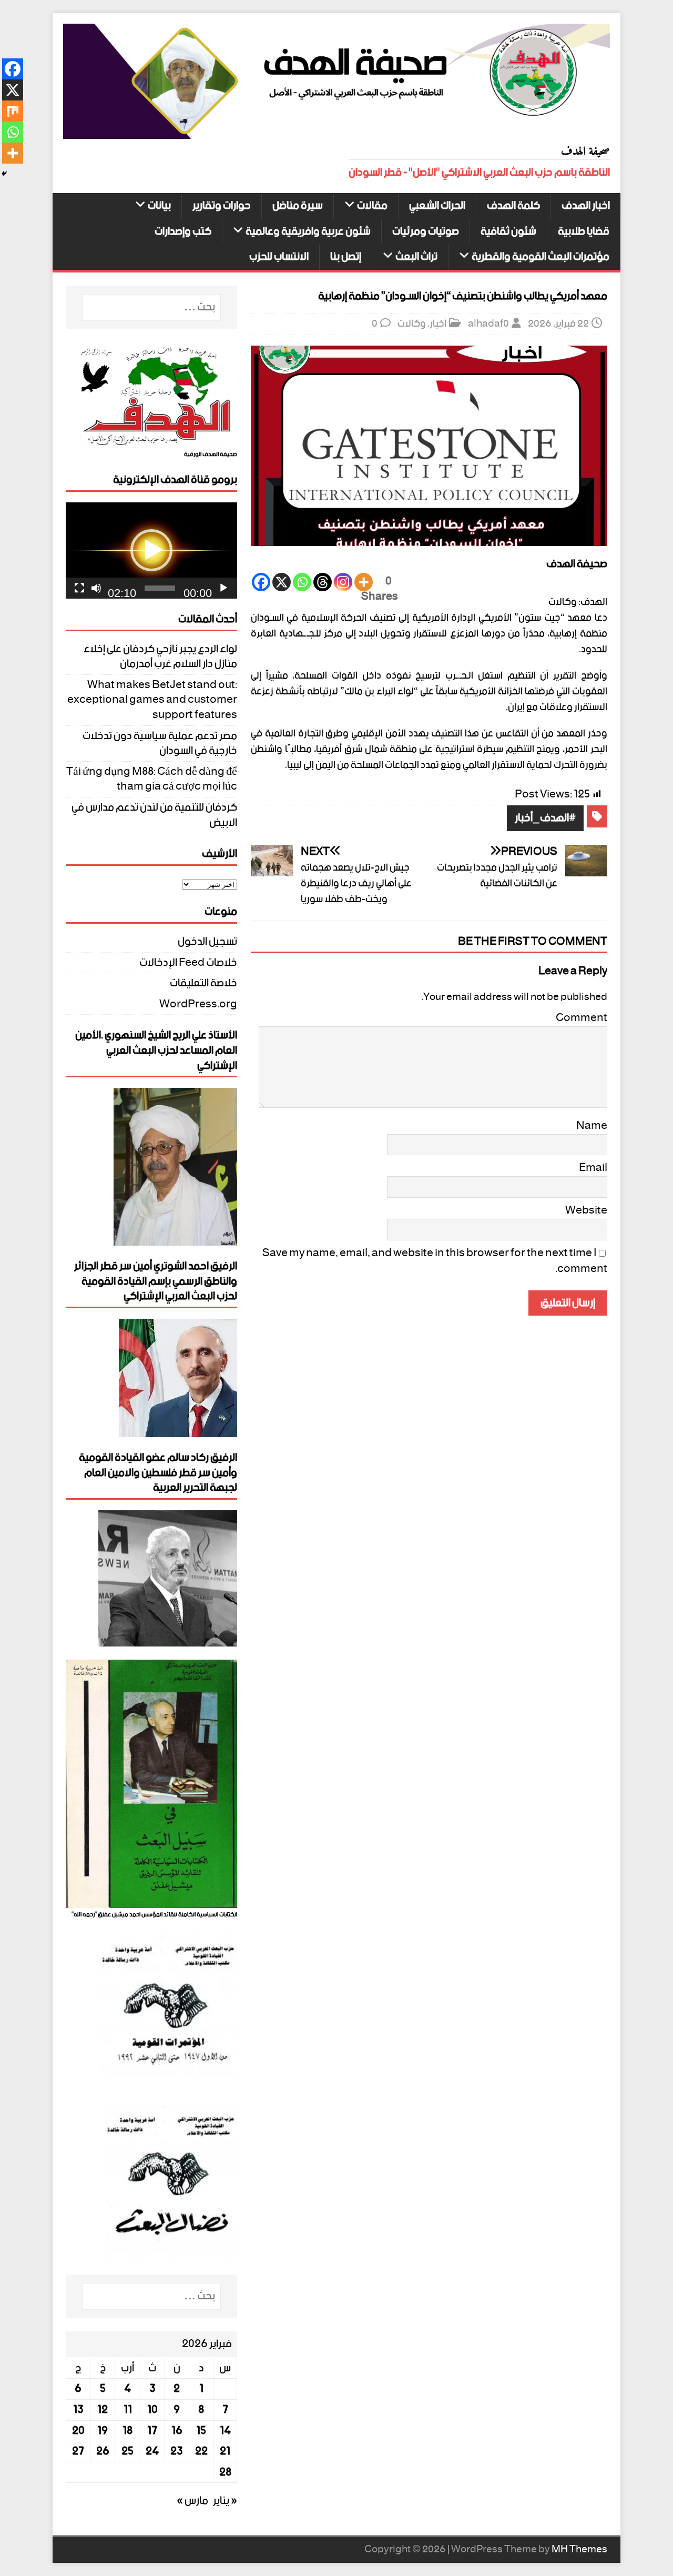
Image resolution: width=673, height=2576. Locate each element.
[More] (364, 582)
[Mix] (13, 111)
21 (225, 2451)
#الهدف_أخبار (545, 818)
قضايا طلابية (584, 232)
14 (225, 2431)
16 (177, 2431)
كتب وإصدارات (183, 232)
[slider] (160, 588)
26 (103, 2451)
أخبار (438, 324)
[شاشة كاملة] (79, 588)
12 (103, 2410)
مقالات (372, 206)
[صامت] (96, 588)
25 (128, 2451)
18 (128, 2431)
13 (78, 2410)
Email (593, 1168)
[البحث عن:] (151, 307)
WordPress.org (198, 1004)
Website (586, 1210)
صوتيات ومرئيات (426, 232)
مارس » (192, 2501)
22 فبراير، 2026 (558, 324)
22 (201, 2451)
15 (201, 2431)
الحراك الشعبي (437, 206)
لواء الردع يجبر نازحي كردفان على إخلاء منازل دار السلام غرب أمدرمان (160, 657)
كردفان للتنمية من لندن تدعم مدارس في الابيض (154, 815)
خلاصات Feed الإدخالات (188, 963)
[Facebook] (261, 582)
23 (177, 2451)
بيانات (159, 206)
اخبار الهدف (586, 206)
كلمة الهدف (513, 206)
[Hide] (4, 174)
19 (103, 2431)
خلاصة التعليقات (203, 983)
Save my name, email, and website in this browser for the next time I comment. (435, 1261)
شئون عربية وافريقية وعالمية (308, 232)
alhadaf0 (488, 324)
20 (78, 2431)
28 (225, 2472)
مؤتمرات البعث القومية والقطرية (541, 257)
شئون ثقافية (508, 232)
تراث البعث (416, 257)
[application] (151, 550)
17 (152, 2431)
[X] (282, 582)
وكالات (412, 324)
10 (152, 2410)
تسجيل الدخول (207, 943)
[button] (151, 550)
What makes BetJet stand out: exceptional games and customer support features (152, 700)
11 (128, 2410)
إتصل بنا (346, 257)
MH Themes (579, 2549)
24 (152, 2451)
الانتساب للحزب (279, 257)
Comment (582, 1018)
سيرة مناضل (298, 206)
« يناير (225, 2501)
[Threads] (323, 582)
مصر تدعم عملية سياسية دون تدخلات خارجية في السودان (160, 744)
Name (592, 1126)
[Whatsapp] (302, 582)
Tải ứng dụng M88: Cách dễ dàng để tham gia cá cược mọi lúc (152, 779)
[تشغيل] (223, 588)
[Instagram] (343, 582)
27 (78, 2451)
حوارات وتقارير (222, 206)
